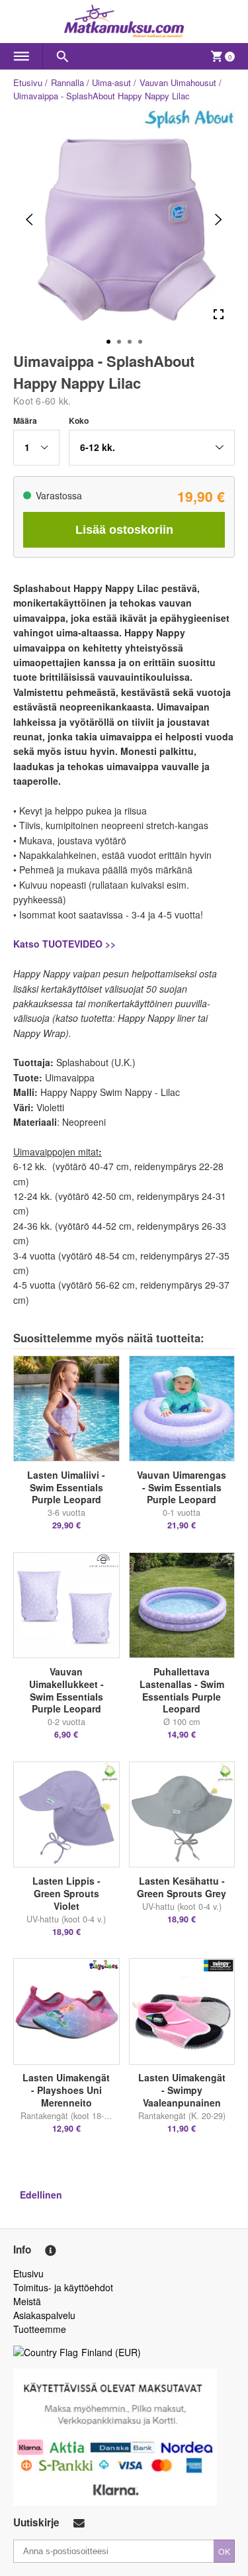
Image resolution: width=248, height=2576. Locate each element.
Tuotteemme (40, 2329)
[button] (36, 448)
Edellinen (41, 2195)
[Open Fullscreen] (219, 314)
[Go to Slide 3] (130, 342)
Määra (25, 421)
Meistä (27, 2301)
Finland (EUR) (111, 2352)
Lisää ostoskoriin (124, 530)
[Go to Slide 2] (119, 342)
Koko (79, 421)
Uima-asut (111, 82)
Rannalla (67, 82)
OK (224, 2551)
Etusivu (28, 82)
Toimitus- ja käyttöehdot (63, 2287)
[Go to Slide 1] (108, 342)
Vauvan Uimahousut (178, 82)
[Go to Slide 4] (140, 342)
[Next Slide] (219, 220)
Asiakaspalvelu (44, 2315)
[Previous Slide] (29, 220)
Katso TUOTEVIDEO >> (64, 944)
